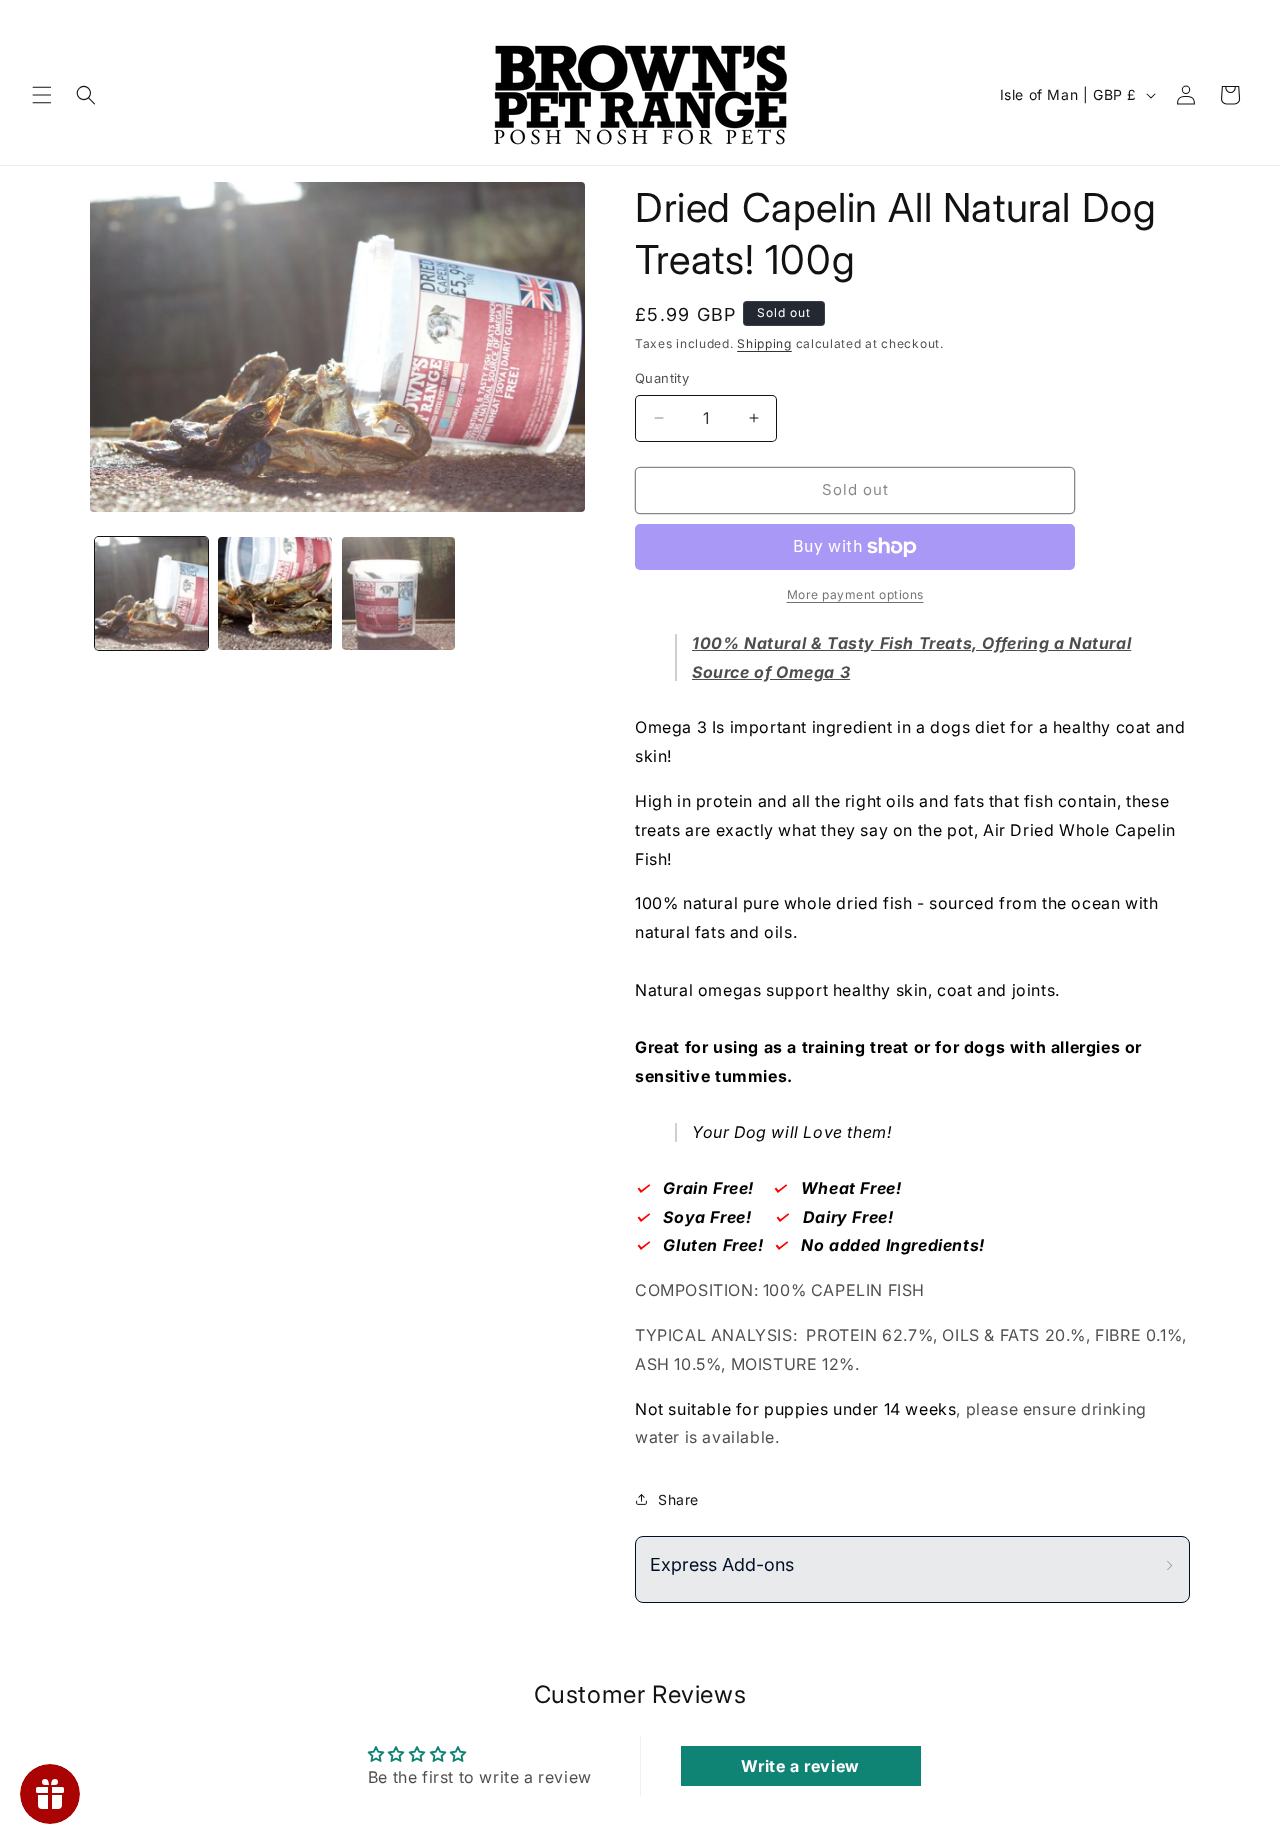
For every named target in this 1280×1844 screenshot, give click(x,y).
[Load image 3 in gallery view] (398, 593)
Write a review (800, 1766)
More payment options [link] (855, 594)
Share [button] (678, 1499)
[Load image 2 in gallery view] (274, 593)
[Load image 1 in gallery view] (151, 593)
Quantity (662, 378)
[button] (42, 95)
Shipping (764, 343)
